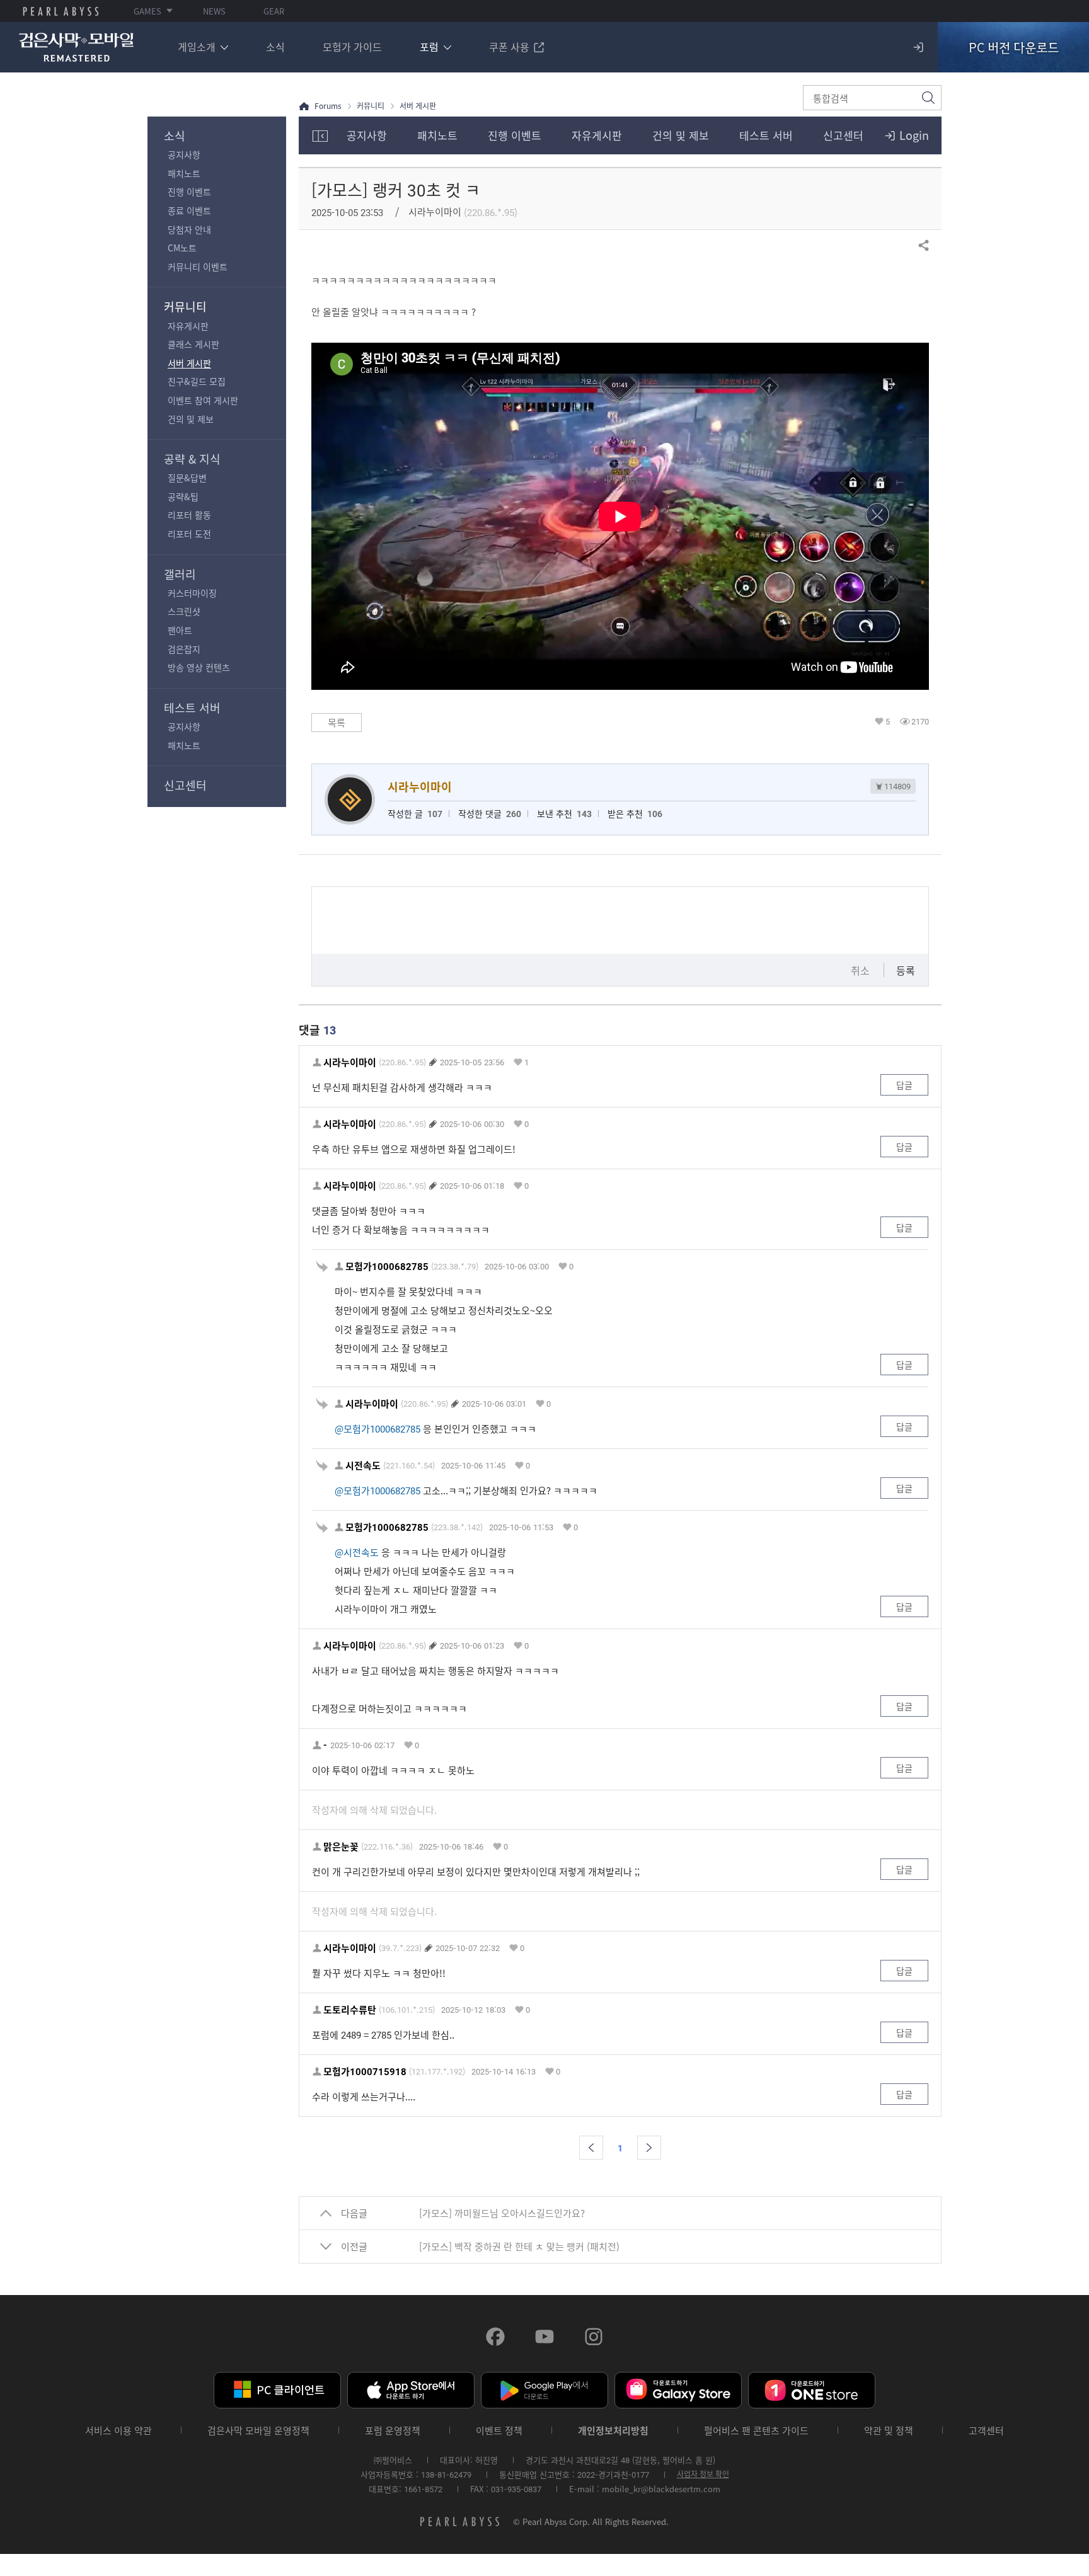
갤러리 (180, 574)
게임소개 (197, 47)
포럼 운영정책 (393, 2431)
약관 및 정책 (889, 2431)
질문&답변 (187, 478)
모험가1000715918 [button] (365, 2072)
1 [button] (527, 1062)
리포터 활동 (189, 515)
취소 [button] (860, 970)
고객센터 (986, 2431)
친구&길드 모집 (197, 381)
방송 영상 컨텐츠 (199, 667)
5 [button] (888, 721)
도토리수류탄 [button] (350, 2010)
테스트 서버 (192, 708)
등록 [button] (906, 970)
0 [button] (527, 1124)
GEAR (274, 11)
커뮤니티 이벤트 (198, 266)
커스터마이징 (192, 593)
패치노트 (184, 173)
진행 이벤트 (189, 192)
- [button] (325, 1745)
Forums (328, 106)
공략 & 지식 (192, 459)
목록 (337, 723)
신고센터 (185, 785)
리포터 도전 (189, 534)
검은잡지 (184, 649)
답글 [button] (904, 1085)
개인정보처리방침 (613, 2431)
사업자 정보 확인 (703, 2474)
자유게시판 (188, 326)
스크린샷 (184, 611)
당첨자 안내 (189, 229)
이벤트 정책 (499, 2431)
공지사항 (184, 154)
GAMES (147, 11)
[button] (591, 2148)
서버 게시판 (189, 363)
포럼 (429, 47)
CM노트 (182, 248)
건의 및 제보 (191, 419)
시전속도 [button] (363, 1466)
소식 (275, 47)
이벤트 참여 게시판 (203, 400)
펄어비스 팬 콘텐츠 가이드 (756, 2431)
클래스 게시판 (193, 344)
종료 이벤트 (189, 210)
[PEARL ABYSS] (61, 11)
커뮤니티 (185, 306)
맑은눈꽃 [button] (341, 1847)
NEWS (214, 11)
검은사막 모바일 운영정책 (258, 2431)
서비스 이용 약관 (118, 2431)
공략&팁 (183, 496)
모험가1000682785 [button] (387, 1267)
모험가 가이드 (352, 47)
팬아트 (180, 630)
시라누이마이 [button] (350, 1062)
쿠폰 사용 (509, 47)
